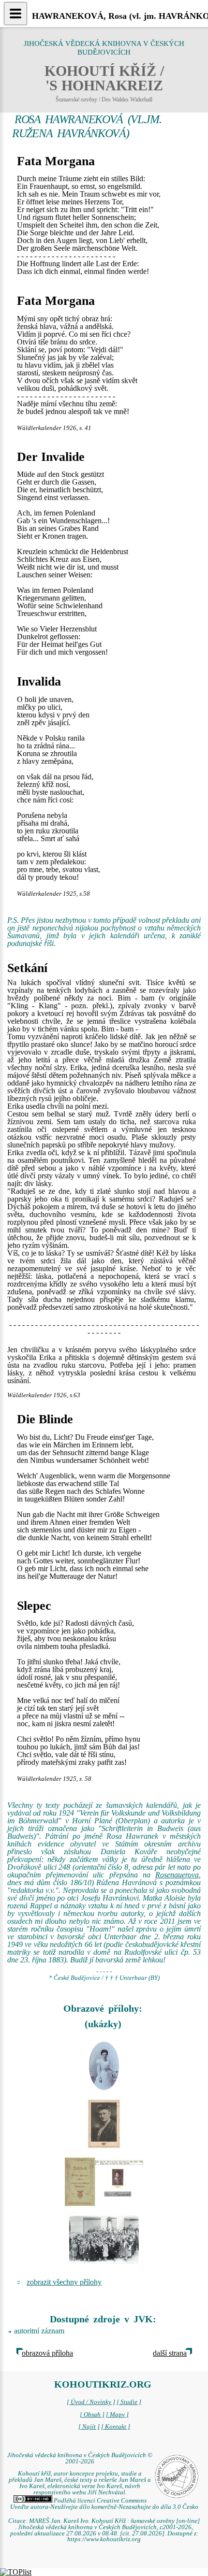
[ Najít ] (89, 2427)
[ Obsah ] (92, 2415)
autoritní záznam (39, 2331)
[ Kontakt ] (116, 2427)
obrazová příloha (47, 2353)
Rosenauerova (177, 1875)
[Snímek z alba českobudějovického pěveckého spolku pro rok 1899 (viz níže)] (104, 2066)
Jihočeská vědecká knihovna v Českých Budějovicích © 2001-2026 (80, 2458)
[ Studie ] (129, 2402)
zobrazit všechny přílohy (64, 2282)
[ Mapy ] (117, 2415)
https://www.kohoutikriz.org (104, 2539)
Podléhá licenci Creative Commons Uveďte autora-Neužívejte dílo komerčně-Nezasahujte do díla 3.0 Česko (104, 2504)
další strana (170, 2353)
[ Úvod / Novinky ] (91, 2402)
